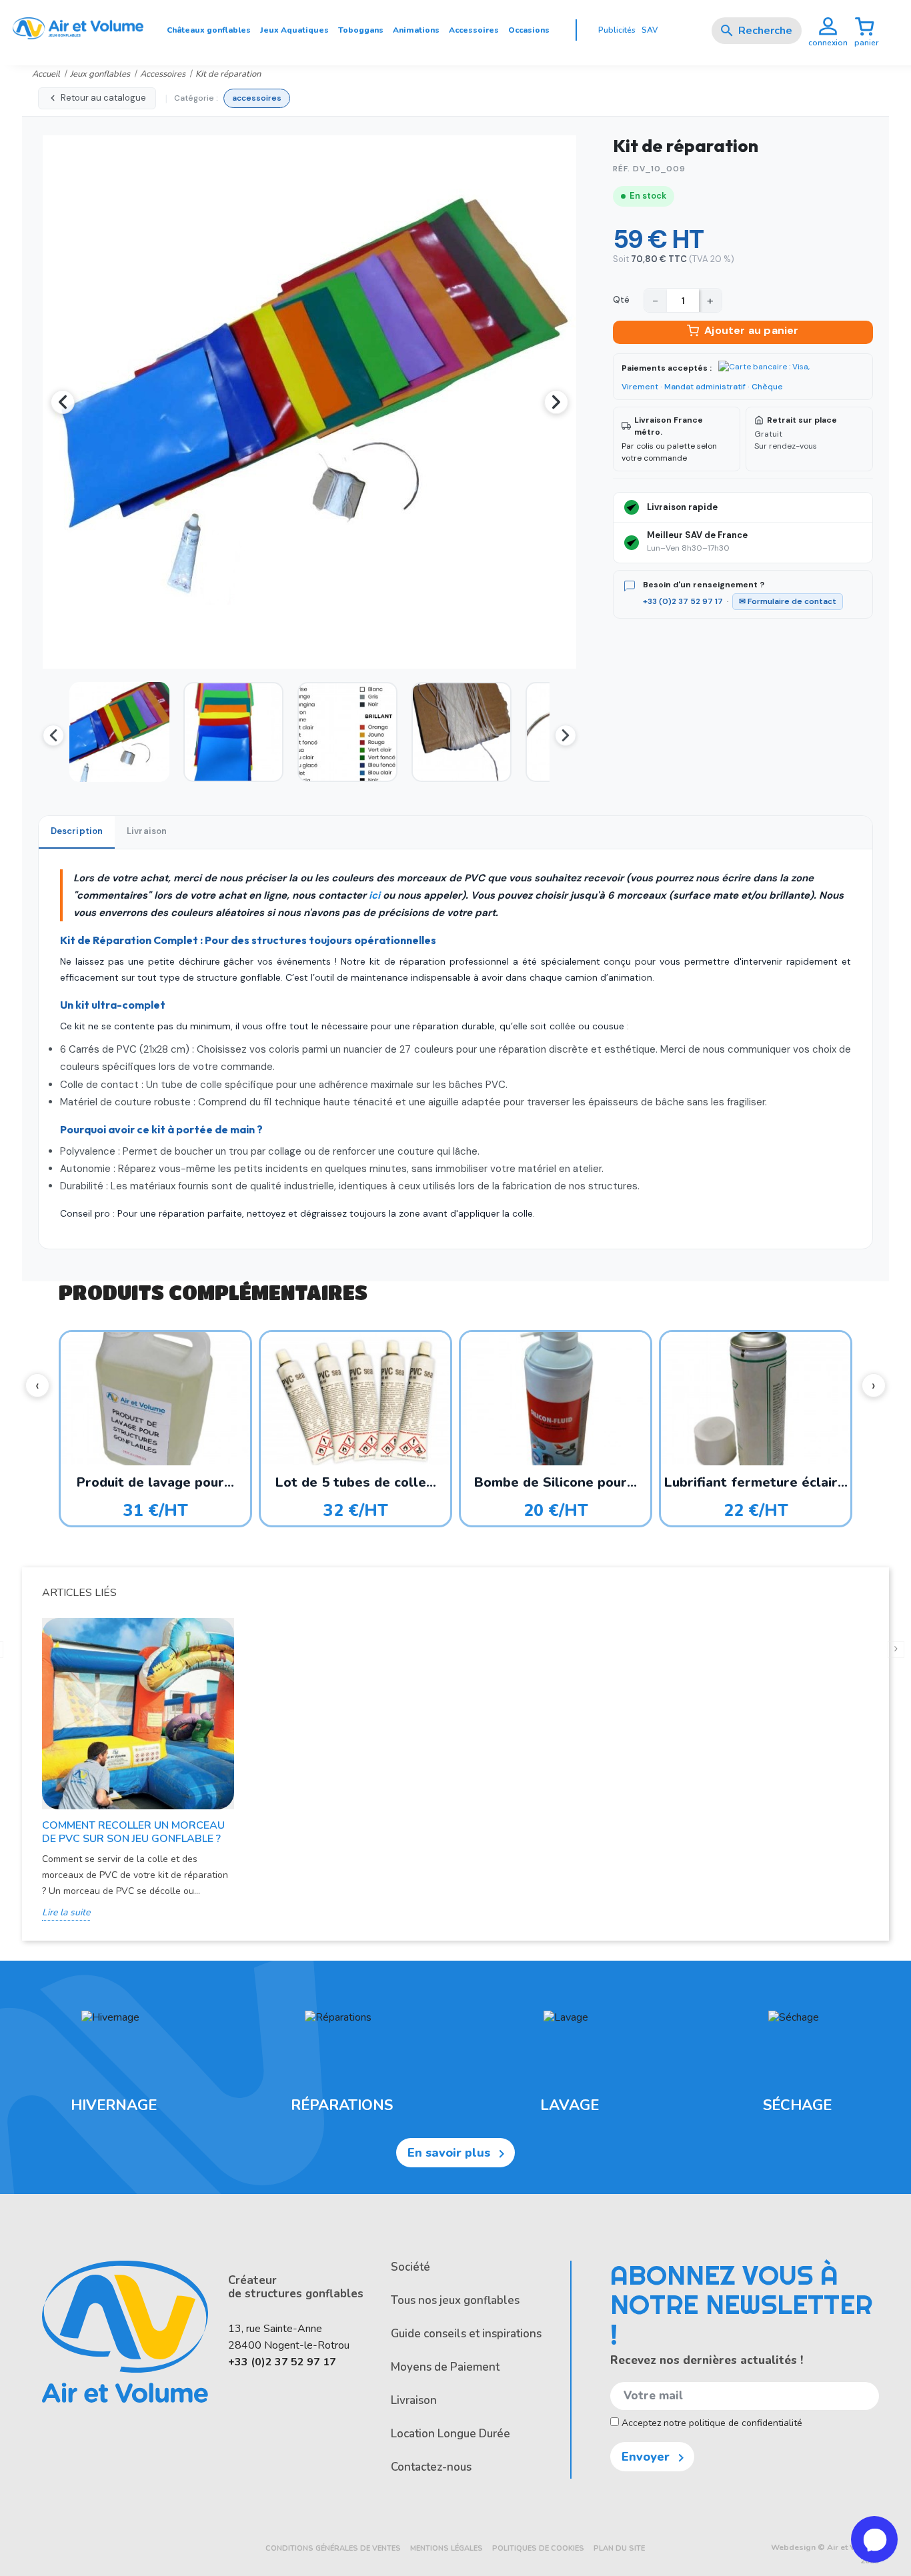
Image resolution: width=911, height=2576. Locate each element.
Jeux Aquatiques (294, 30)
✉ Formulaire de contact (788, 601)
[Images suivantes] (566, 735)
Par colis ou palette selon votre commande (669, 439)
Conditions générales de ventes (333, 2548)
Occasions (529, 30)
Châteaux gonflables (209, 30)
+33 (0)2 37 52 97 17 (683, 601)
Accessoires (474, 30)
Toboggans (361, 30)
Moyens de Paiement (445, 2367)
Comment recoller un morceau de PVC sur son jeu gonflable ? (133, 1832)
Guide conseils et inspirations (466, 2334)
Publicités (617, 30)
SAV (650, 30)
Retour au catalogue (103, 98)
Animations (416, 30)
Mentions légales (446, 2548)
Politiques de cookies (538, 2548)
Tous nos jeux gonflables (455, 2300)
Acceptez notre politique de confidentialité (711, 2423)
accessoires (257, 98)
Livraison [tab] (147, 831)
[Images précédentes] (53, 735)
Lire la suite (66, 1912)
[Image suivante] (556, 402)
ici (374, 895)
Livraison (414, 2400)
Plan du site (619, 2548)
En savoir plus (459, 2153)
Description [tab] (77, 831)
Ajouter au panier (751, 330)
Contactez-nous (431, 2467)
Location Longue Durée (450, 2434)
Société (410, 2267)
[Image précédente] (63, 402)
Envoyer (655, 2457)
